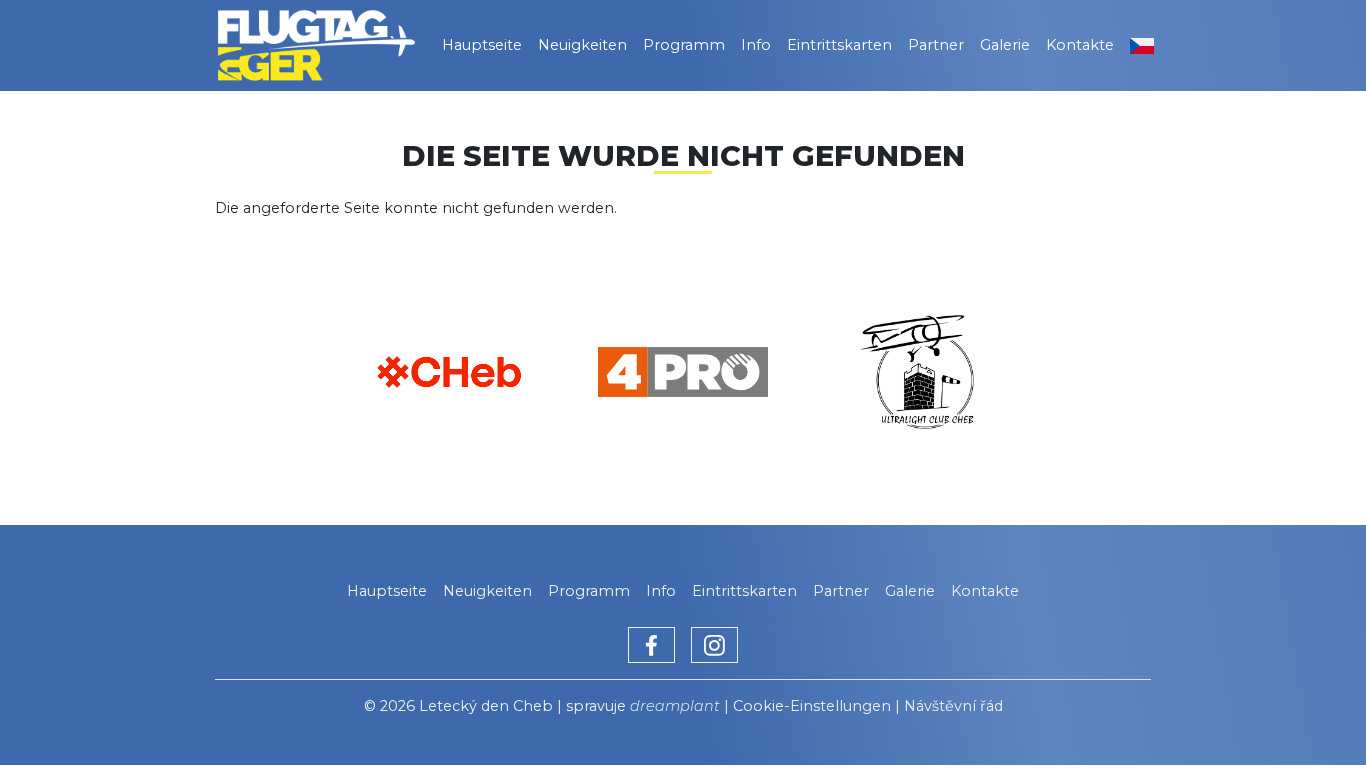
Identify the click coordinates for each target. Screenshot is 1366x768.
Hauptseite (482, 45)
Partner (936, 45)
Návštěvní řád (953, 706)
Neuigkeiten (582, 45)
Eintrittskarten (839, 45)
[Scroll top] (1310, 712)
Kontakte (1080, 45)
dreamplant (675, 706)
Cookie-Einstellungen (812, 706)
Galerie (1005, 45)
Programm (684, 45)
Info (756, 45)
